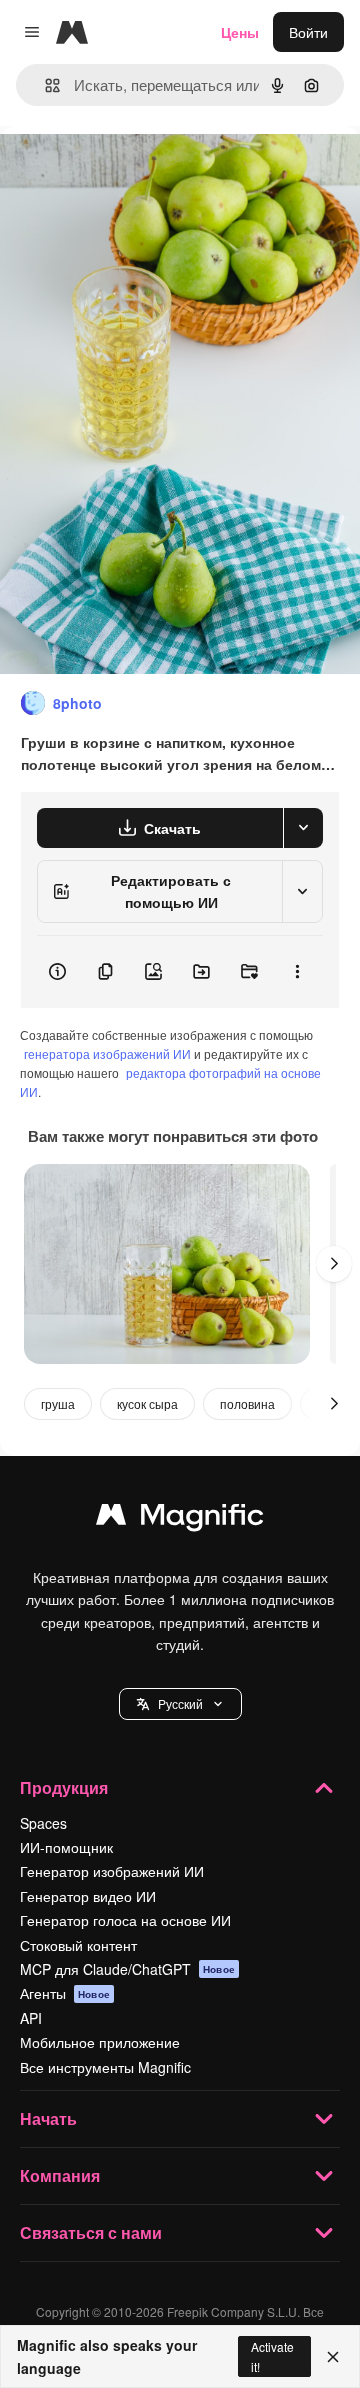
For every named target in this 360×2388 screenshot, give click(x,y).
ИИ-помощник (66, 1847)
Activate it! (272, 2356)
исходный (134, 171)
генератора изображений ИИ (107, 1053)
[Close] (333, 2357)
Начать (48, 2118)
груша (58, 1403)
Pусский (180, 1703)
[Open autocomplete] (44, 85)
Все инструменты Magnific (105, 2067)
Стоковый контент (78, 1945)
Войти (308, 32)
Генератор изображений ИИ (112, 1871)
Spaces (43, 1823)
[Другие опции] (297, 972)
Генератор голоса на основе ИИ (125, 1920)
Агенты (65, 1993)
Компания (60, 2175)
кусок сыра (147, 1403)
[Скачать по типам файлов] (303, 828)
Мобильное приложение (100, 2042)
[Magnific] (180, 1519)
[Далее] (334, 1264)
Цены (240, 32)
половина (247, 1403)
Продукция (64, 1787)
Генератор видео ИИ (88, 1896)
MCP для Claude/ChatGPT (127, 1969)
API (31, 2018)
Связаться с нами (91, 2232)
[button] (180, 1704)
